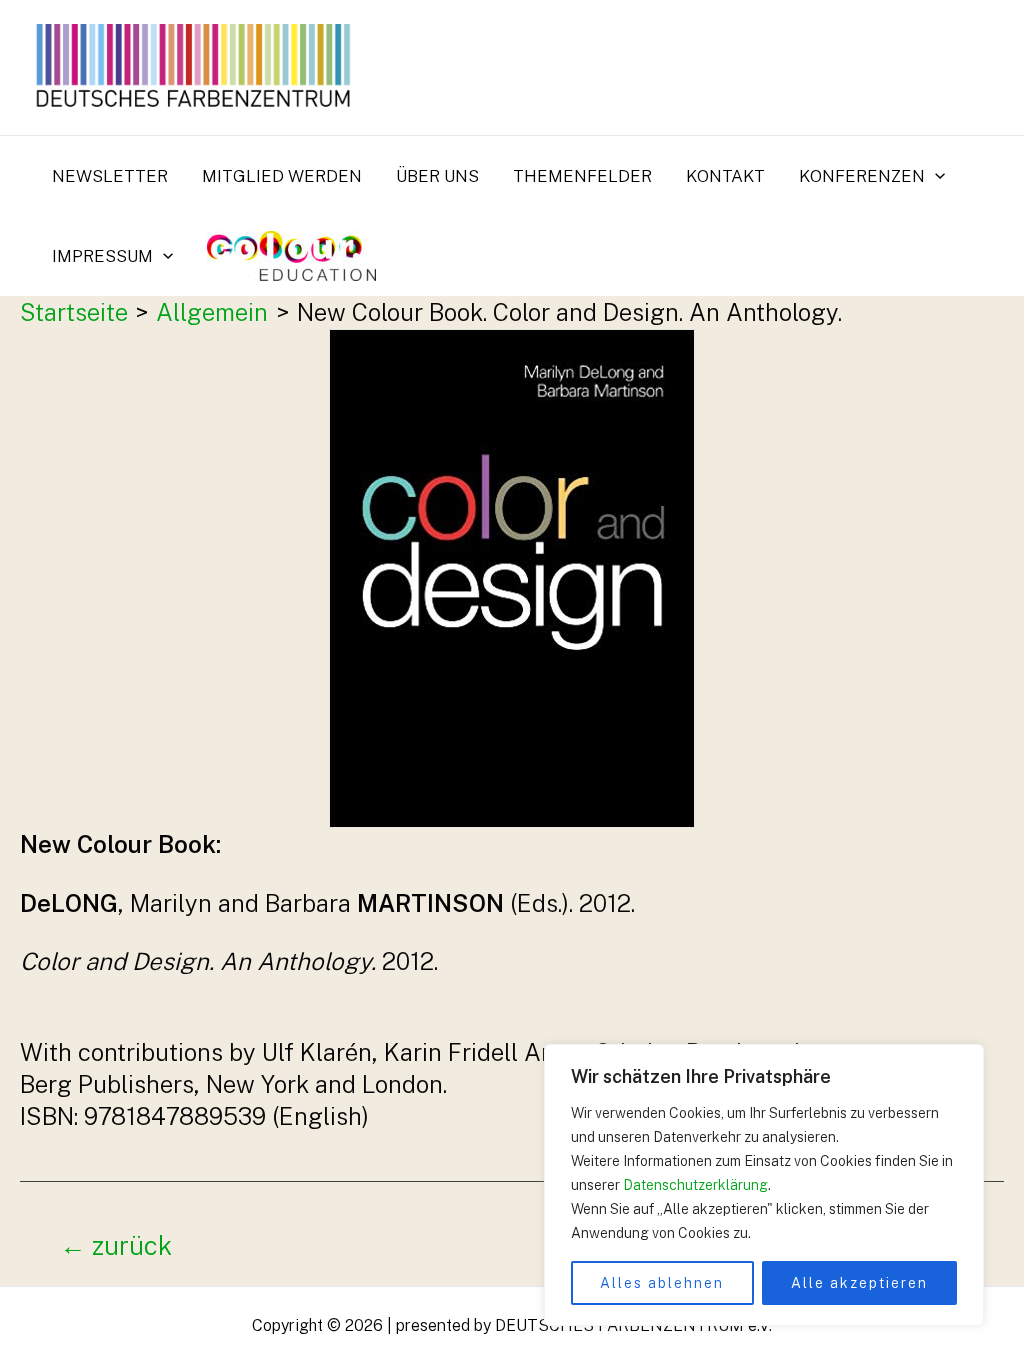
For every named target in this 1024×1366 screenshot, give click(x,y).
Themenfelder (582, 176)
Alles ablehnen (662, 1283)
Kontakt (725, 176)
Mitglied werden (282, 176)
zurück (116, 1247)
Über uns (437, 176)
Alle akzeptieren (859, 1283)
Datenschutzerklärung (695, 1185)
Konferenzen (862, 176)
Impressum (102, 256)
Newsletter (110, 176)
